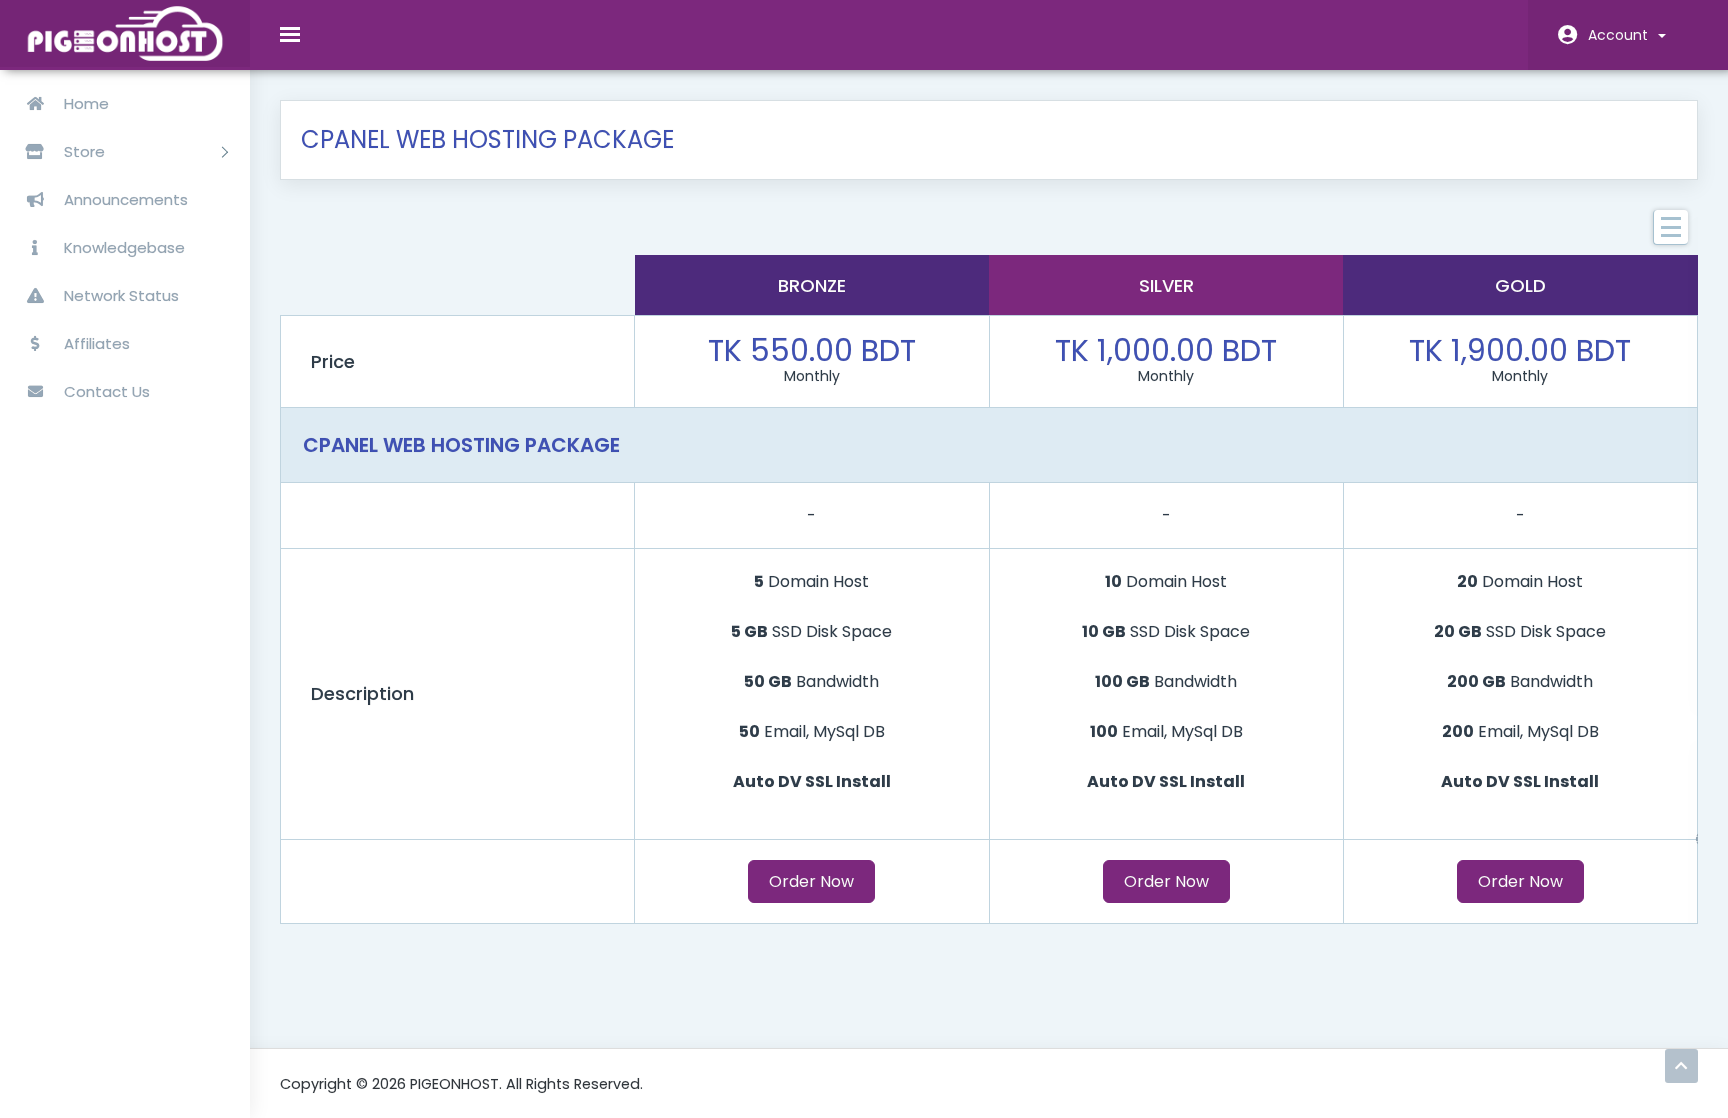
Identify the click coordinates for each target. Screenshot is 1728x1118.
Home (84, 103)
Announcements (124, 199)
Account (1622, 35)
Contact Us (105, 391)
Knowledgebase (122, 247)
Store (86, 151)
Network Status (119, 295)
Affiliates (95, 343)
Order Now (811, 881)
